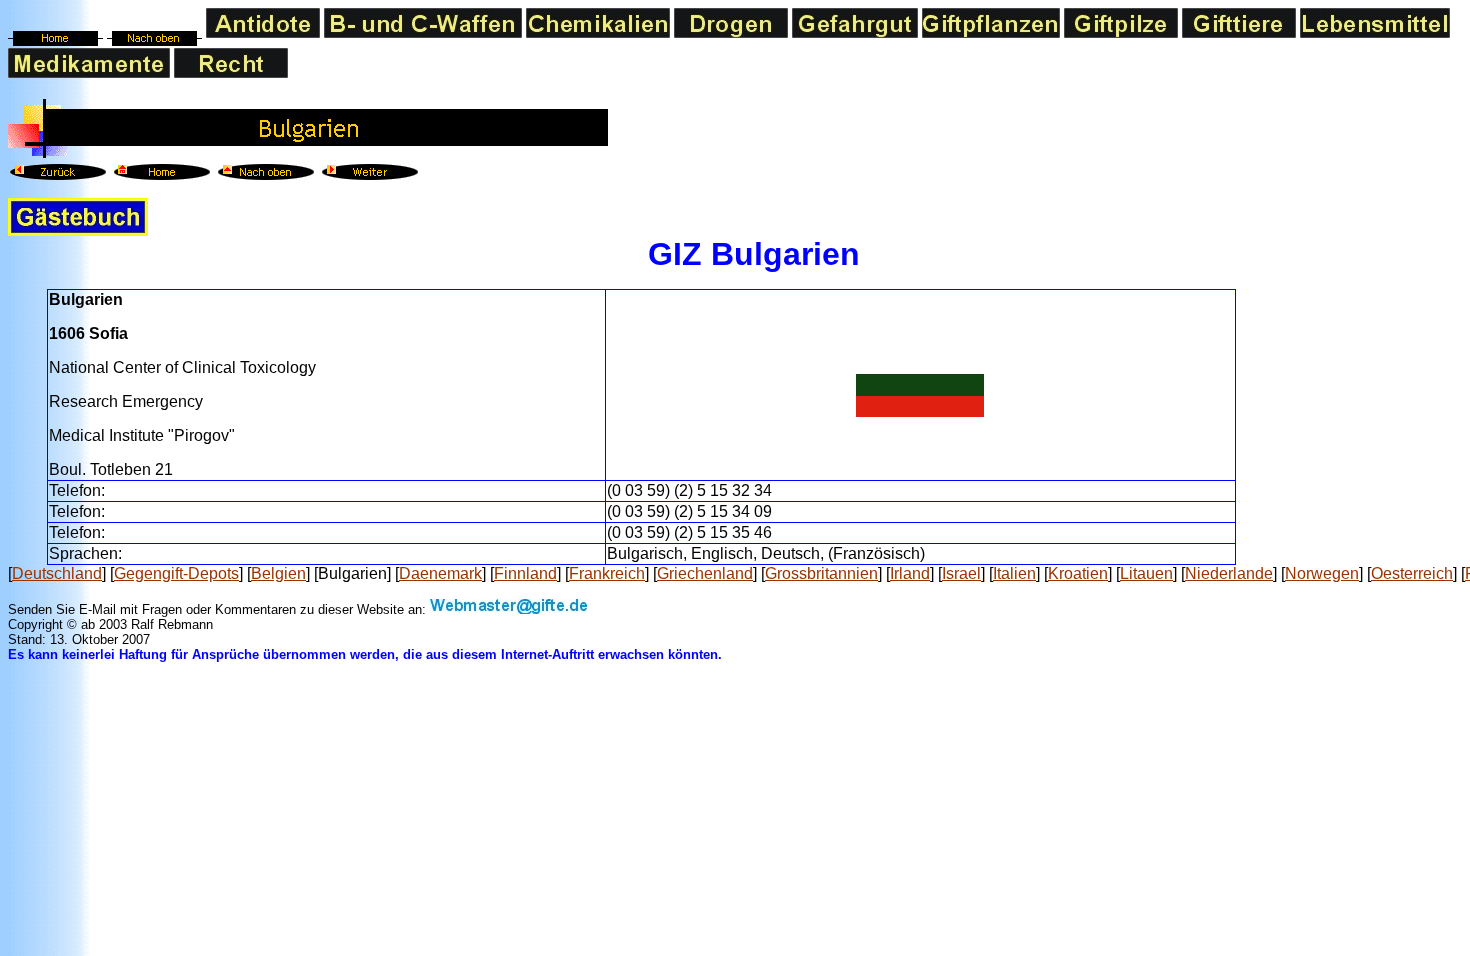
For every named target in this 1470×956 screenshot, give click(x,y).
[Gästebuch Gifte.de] (78, 230)
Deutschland (57, 573)
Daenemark (440, 573)
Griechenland (705, 573)
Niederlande (1229, 573)
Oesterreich (1412, 573)
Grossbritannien (821, 573)
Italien (1014, 573)
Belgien (278, 573)
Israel (961, 573)
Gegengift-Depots (176, 573)
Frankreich (607, 573)
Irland (910, 573)
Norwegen (1322, 573)
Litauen (1146, 573)
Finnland (525, 573)
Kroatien (1078, 573)
